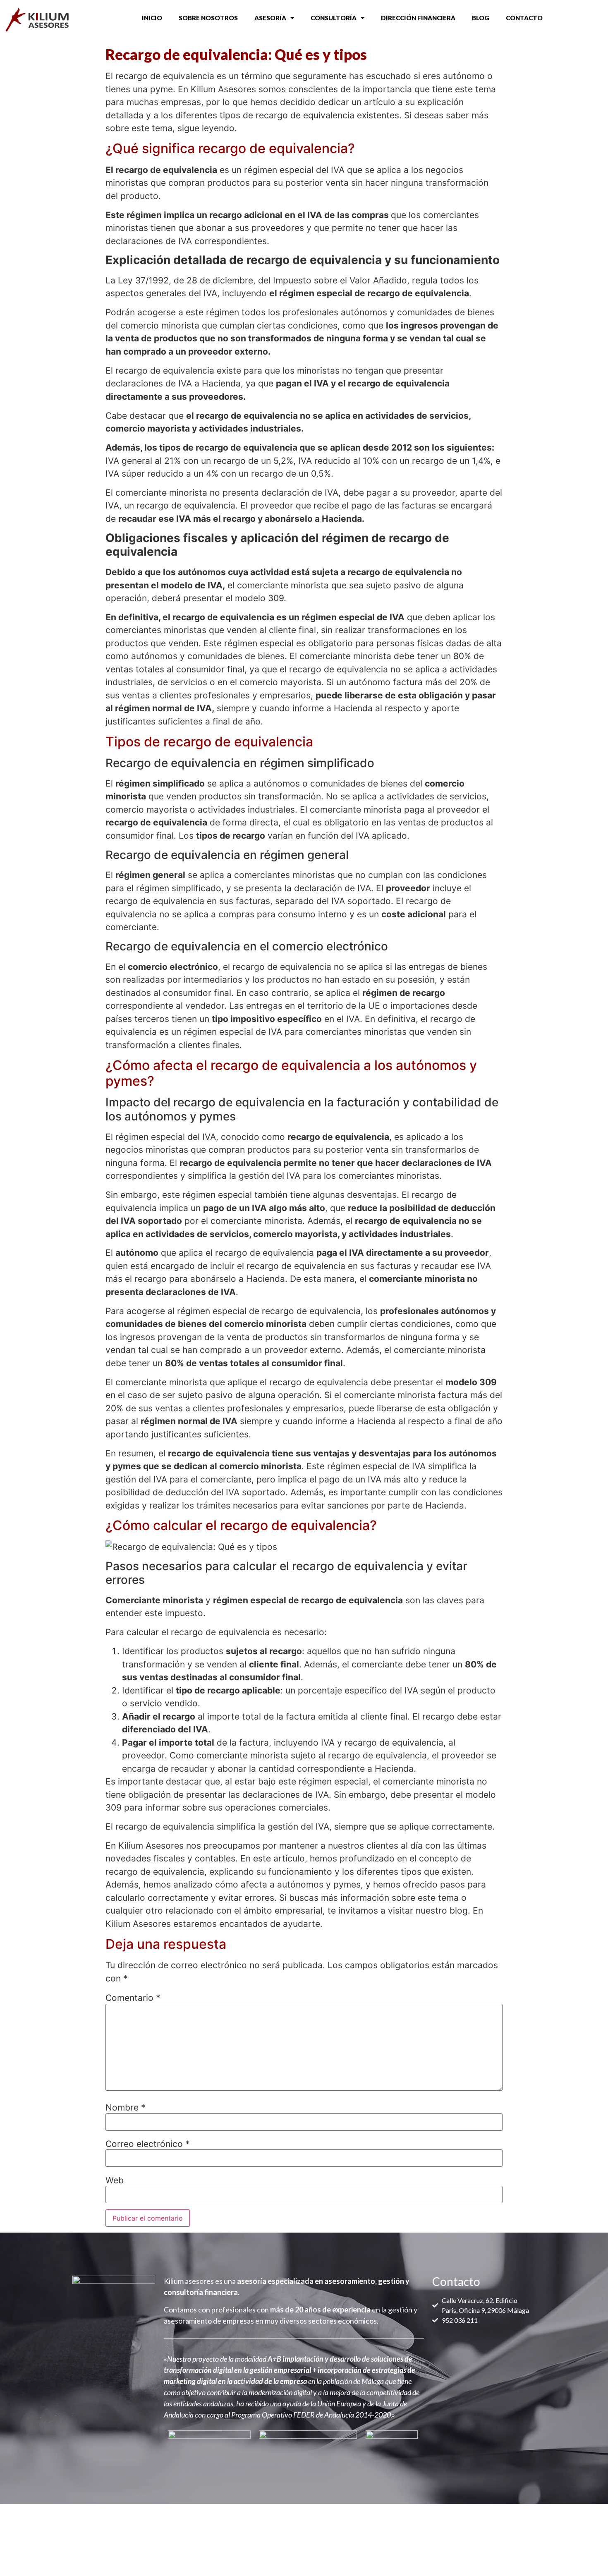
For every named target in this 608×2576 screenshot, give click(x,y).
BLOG (481, 18)
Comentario (133, 1998)
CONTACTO (524, 18)
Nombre (126, 2107)
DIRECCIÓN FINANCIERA (418, 18)
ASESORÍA (270, 18)
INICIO (152, 18)
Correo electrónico (148, 2144)
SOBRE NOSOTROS (208, 18)
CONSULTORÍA (334, 18)
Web (115, 2180)
